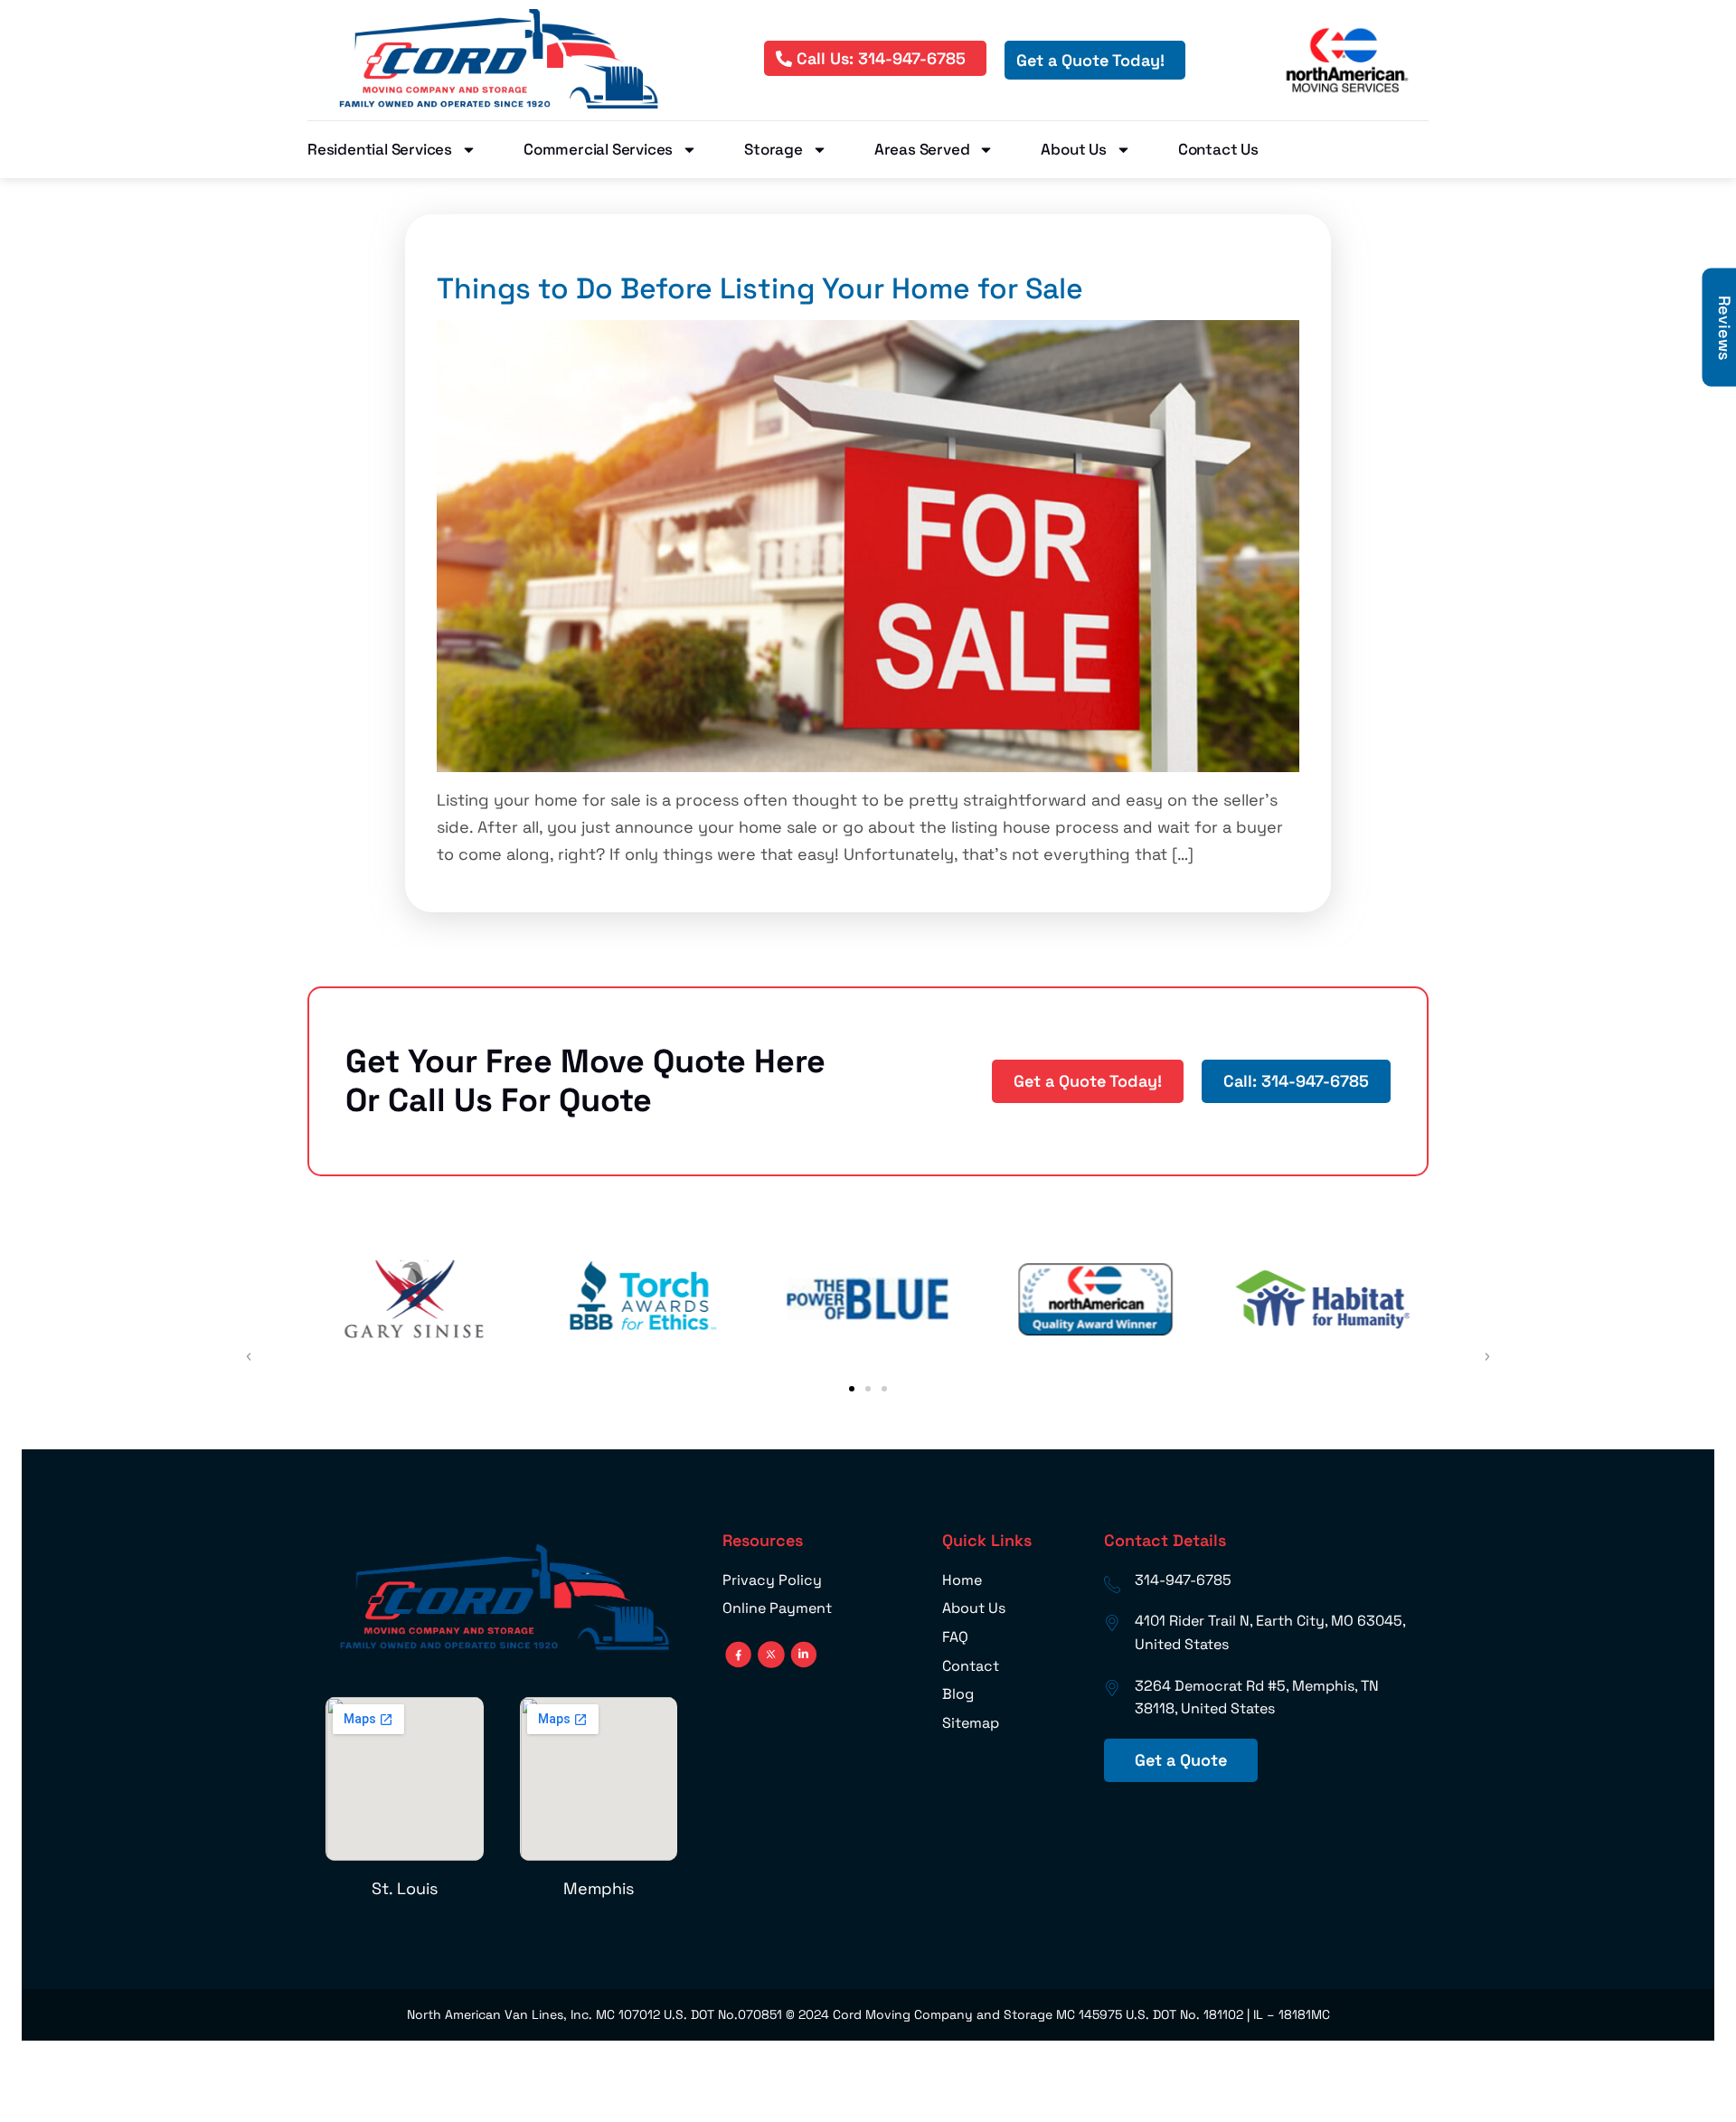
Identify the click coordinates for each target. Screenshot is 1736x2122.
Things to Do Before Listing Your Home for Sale (760, 288)
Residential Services (380, 149)
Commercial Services (598, 149)
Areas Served (922, 149)
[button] (852, 1389)
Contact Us (1218, 149)
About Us (1073, 149)
